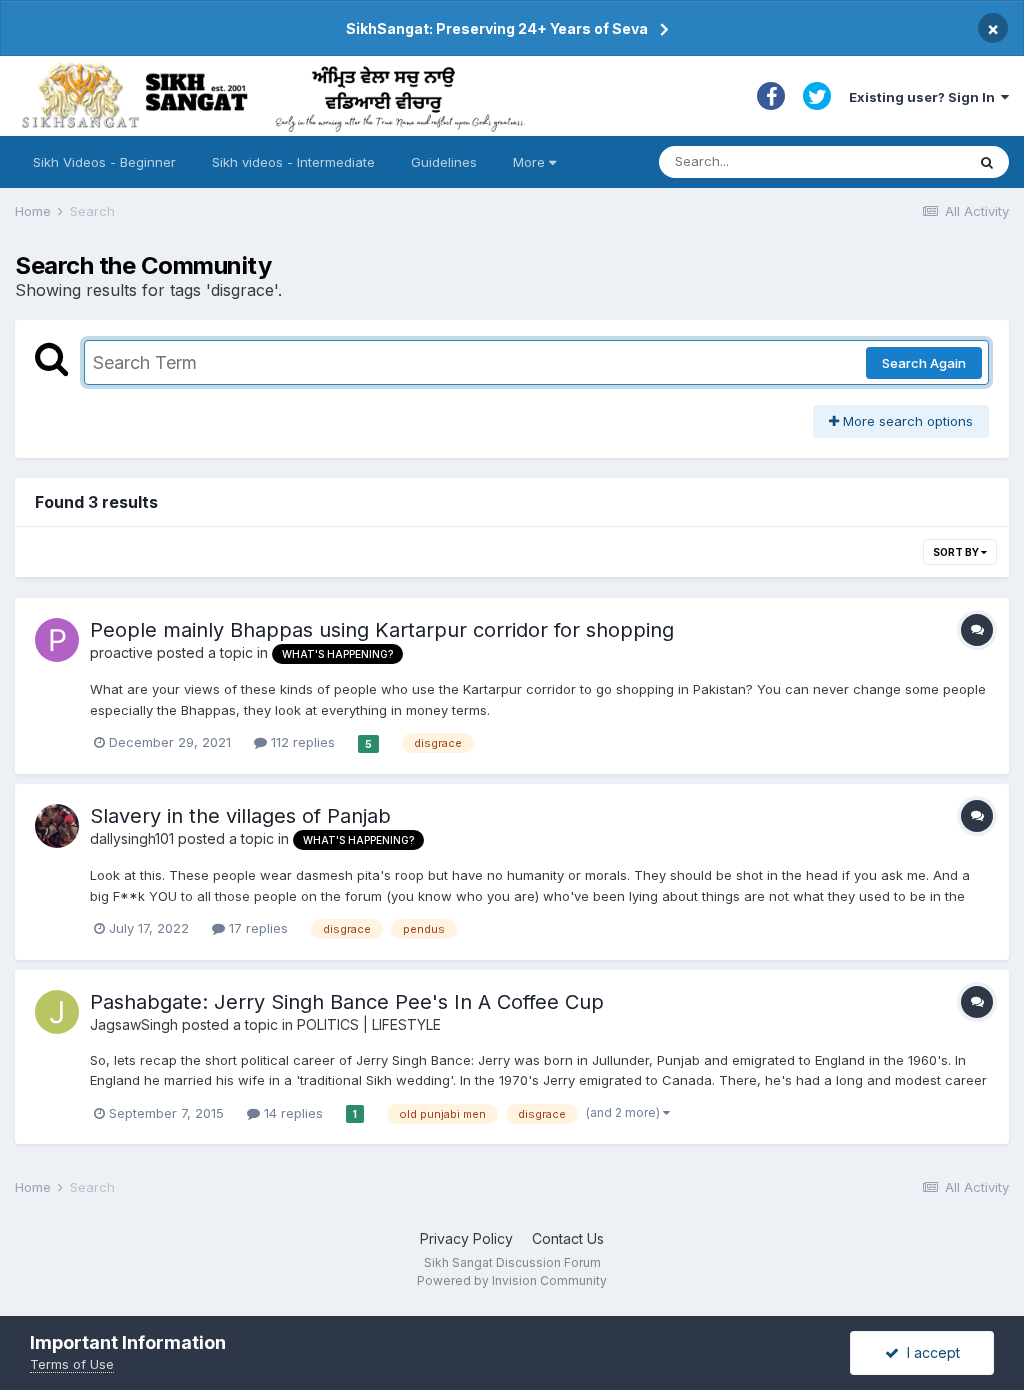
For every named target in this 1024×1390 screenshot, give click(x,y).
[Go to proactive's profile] (57, 640)
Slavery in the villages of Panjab (240, 816)
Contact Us (568, 1238)
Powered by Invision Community (512, 1280)
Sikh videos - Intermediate (293, 162)
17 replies (256, 928)
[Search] (987, 162)
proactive (121, 652)
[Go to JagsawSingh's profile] (57, 1012)
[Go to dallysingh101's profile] (57, 826)
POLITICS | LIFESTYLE (369, 1024)
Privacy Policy (466, 1238)
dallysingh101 (132, 838)
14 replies (291, 1113)
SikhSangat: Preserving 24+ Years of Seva (497, 28)
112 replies (301, 742)
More (529, 162)
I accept (929, 1352)
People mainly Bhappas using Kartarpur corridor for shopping (382, 630)
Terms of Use (72, 1364)
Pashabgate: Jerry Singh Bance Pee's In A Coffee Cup (347, 1002)
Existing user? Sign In (925, 97)
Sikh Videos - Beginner (104, 162)
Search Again (924, 363)
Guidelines (444, 162)
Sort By (957, 552)
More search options (906, 421)
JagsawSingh (134, 1024)
